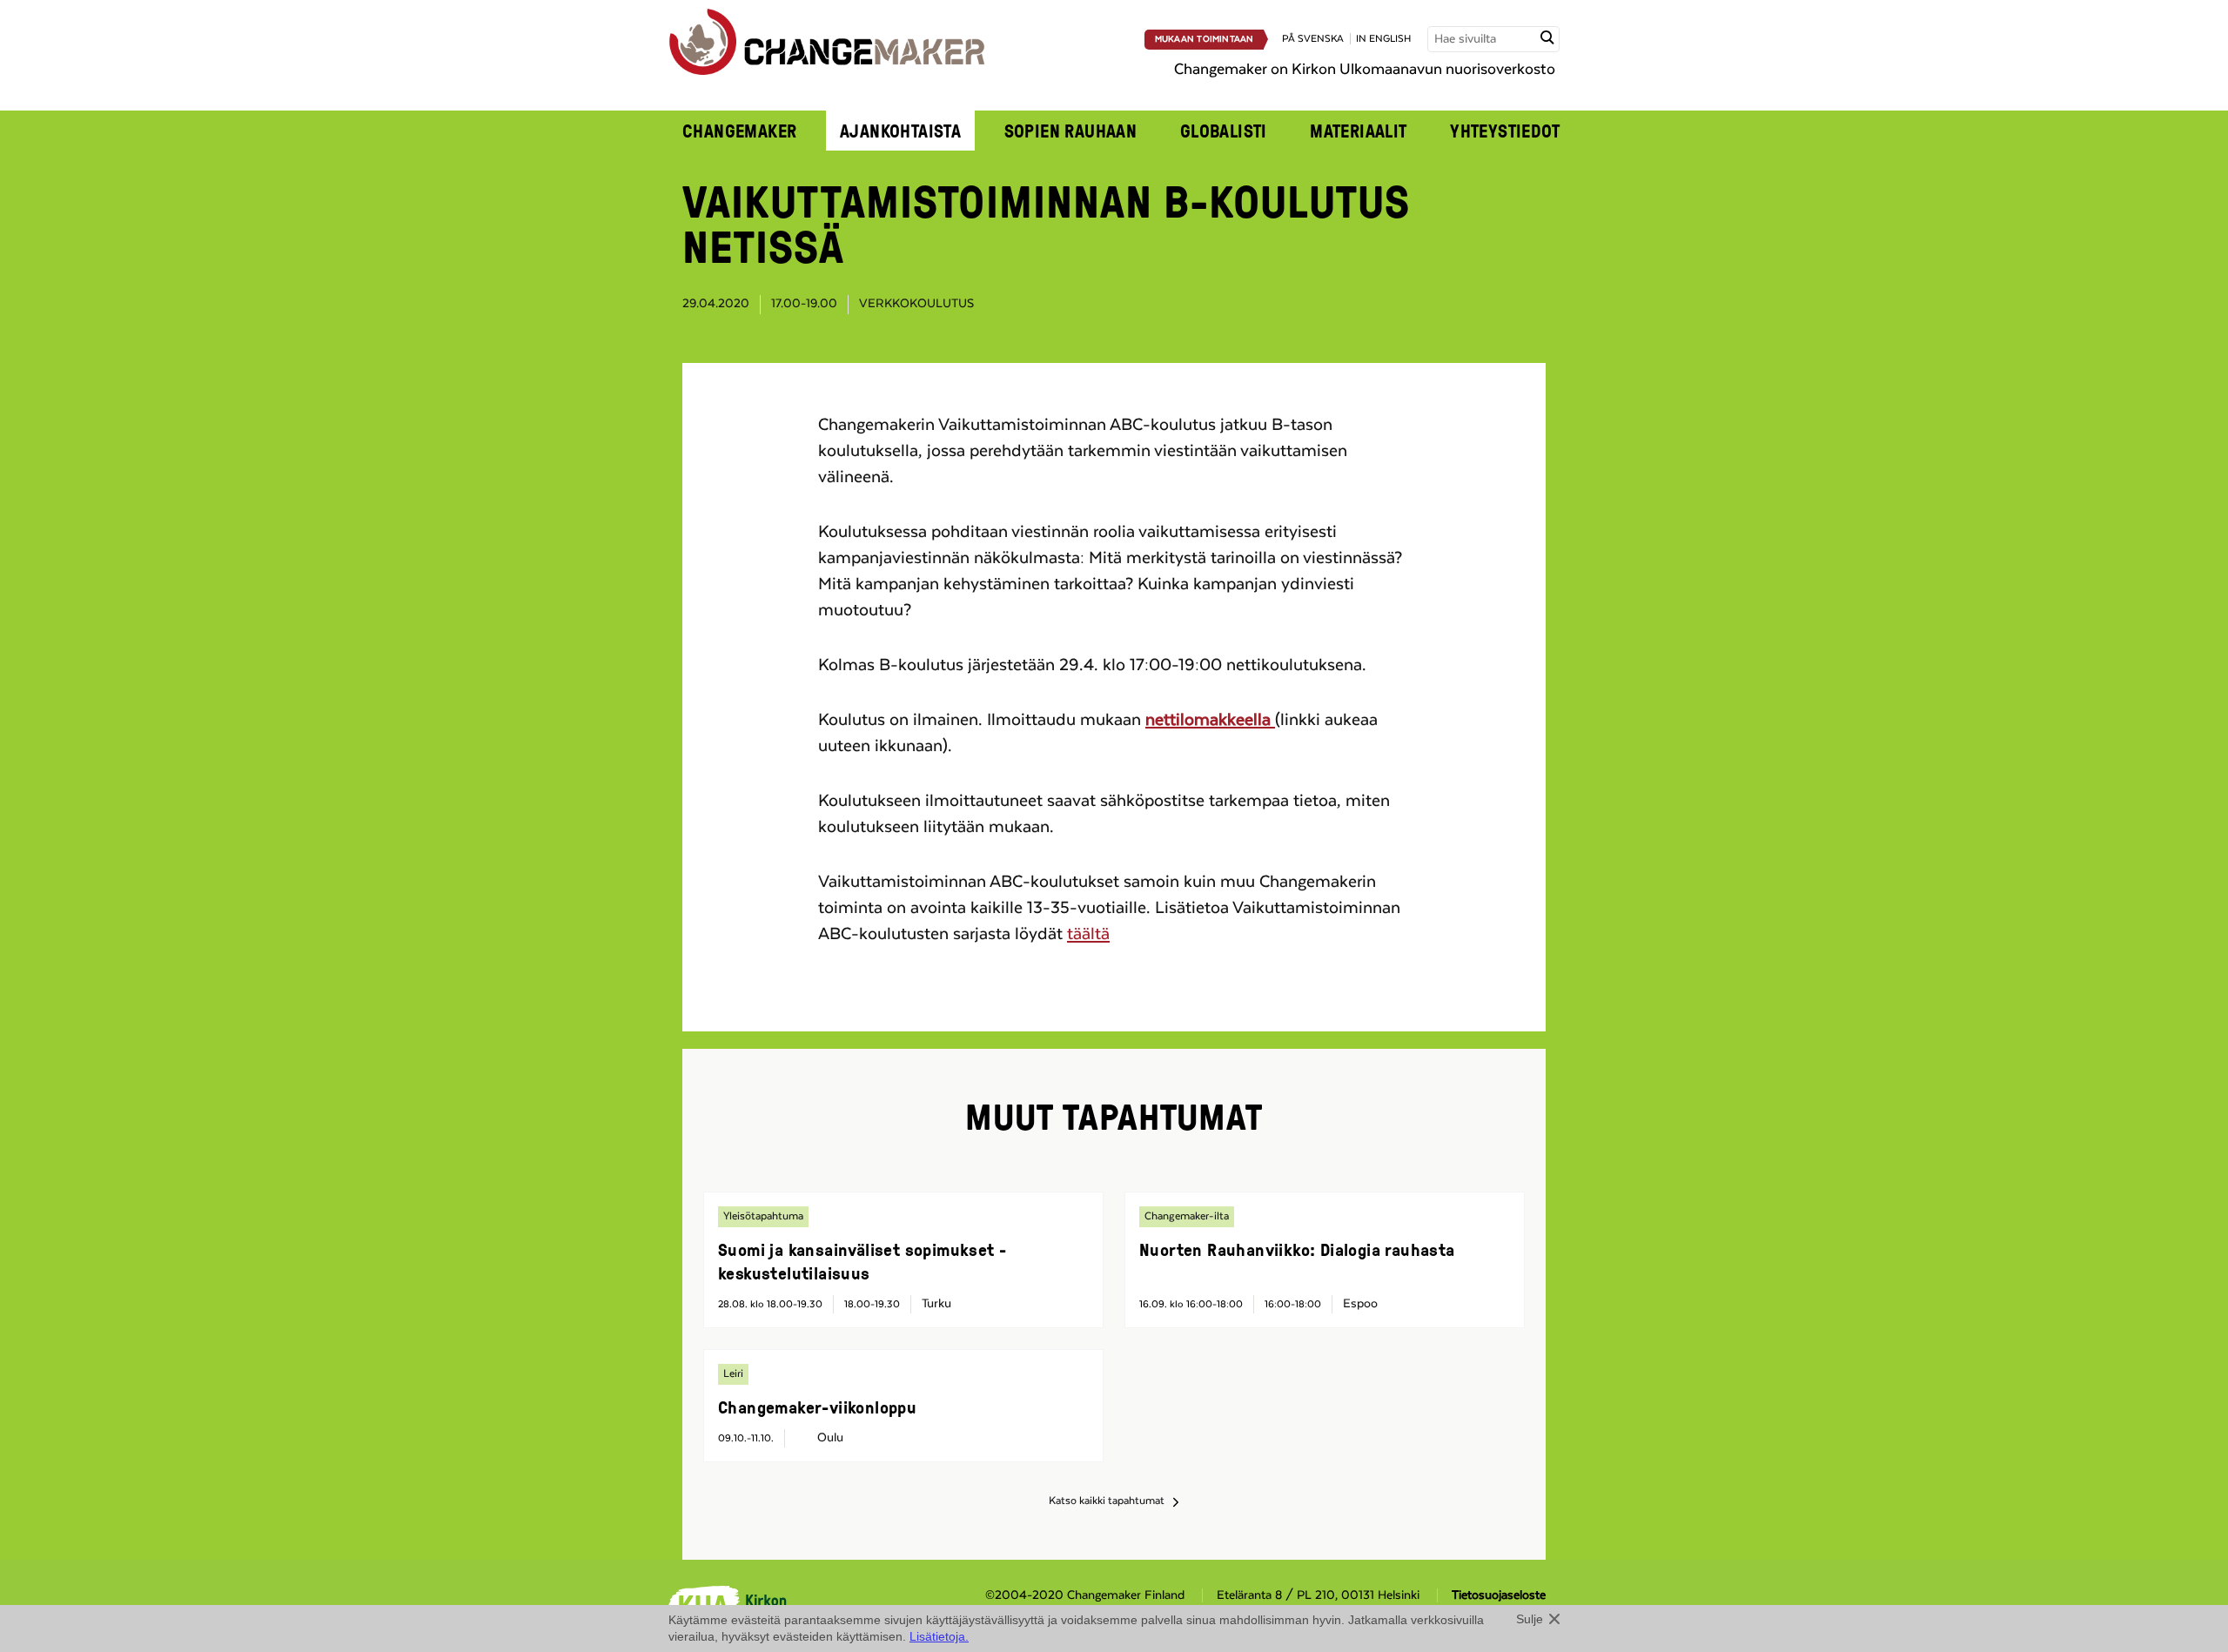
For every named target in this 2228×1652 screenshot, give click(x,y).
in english (1383, 39)
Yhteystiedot (1505, 131)
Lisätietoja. (939, 1636)
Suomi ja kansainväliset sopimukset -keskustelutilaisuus (862, 1261)
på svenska (1313, 39)
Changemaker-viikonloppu (817, 1407)
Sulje (1530, 1619)
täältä (1088, 934)
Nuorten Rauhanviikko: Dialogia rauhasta (1297, 1249)
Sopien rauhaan (1071, 131)
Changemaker (740, 131)
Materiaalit (1359, 131)
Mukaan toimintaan (1205, 39)
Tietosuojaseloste (1499, 1595)
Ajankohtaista (900, 131)
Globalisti (1224, 131)
